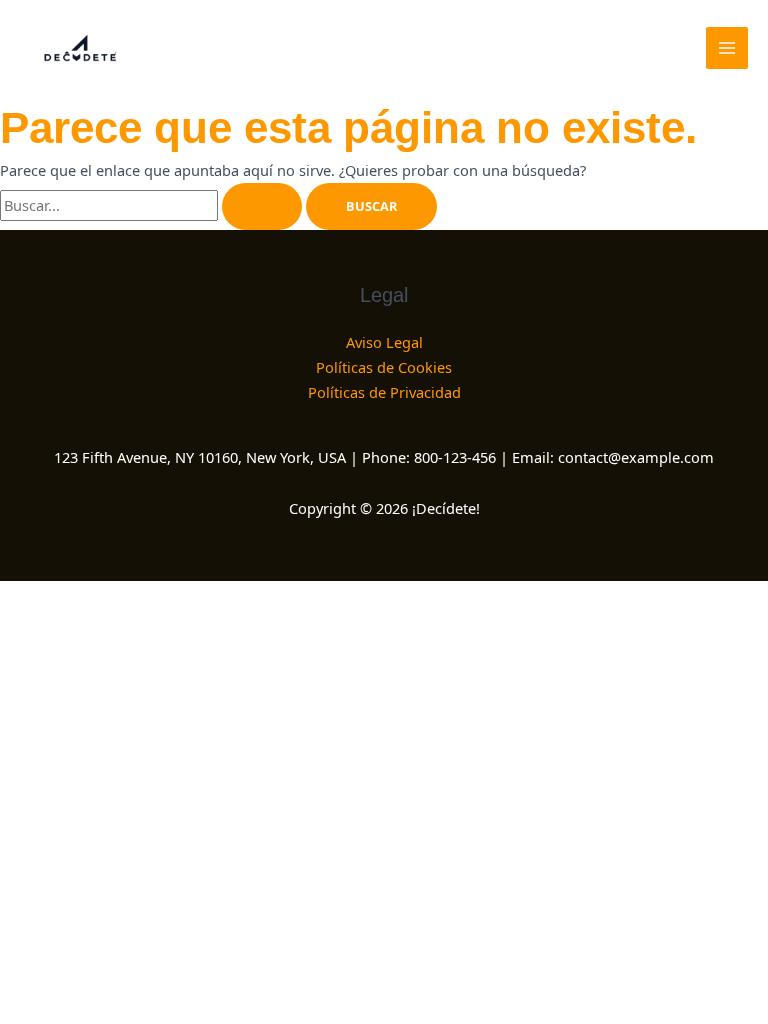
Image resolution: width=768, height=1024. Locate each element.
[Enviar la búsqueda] (262, 206)
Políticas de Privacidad (384, 392)
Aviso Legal (384, 342)
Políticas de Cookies (384, 367)
